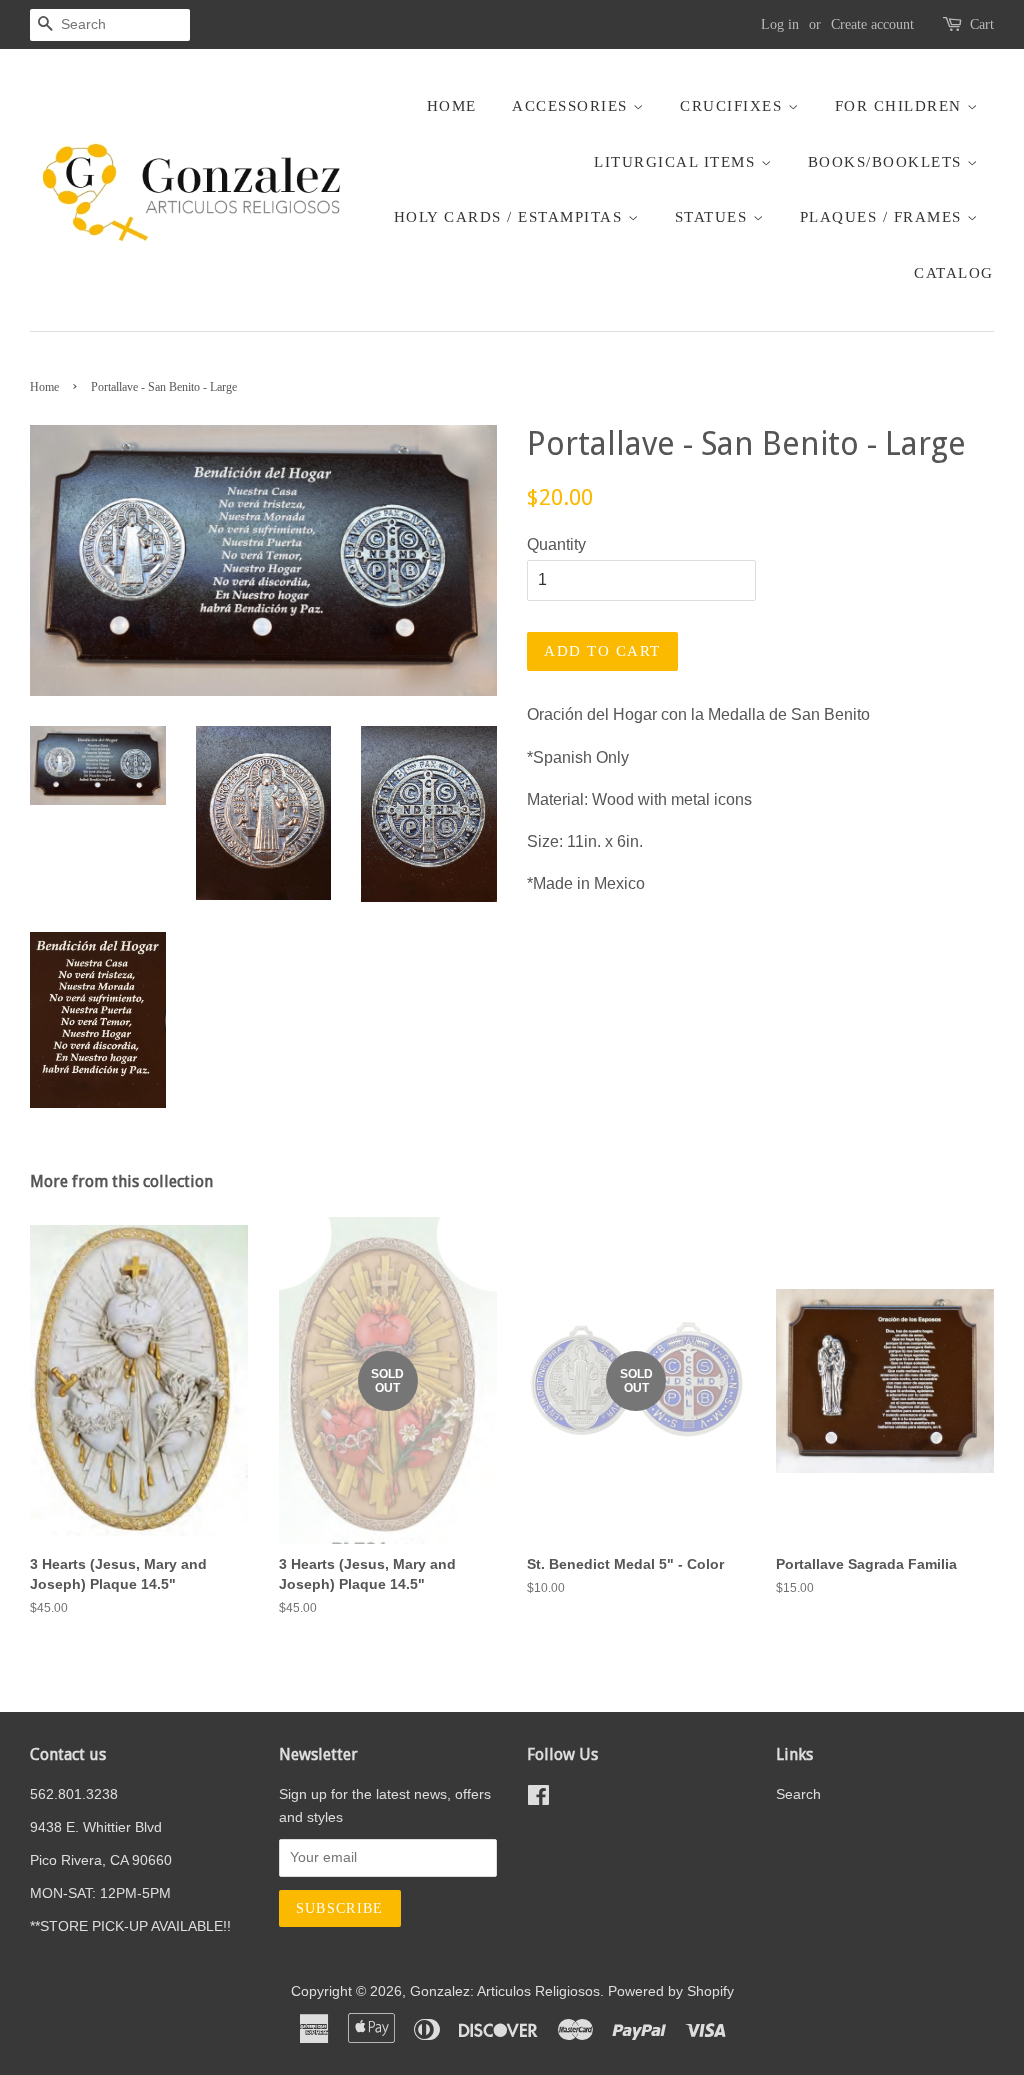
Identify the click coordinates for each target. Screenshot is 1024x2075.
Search (798, 1794)
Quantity (556, 544)
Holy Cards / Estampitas (511, 217)
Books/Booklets (888, 162)
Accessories (572, 106)
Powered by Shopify (671, 1991)
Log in (780, 24)
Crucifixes (734, 106)
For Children (901, 106)
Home (452, 106)
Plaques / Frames (884, 217)
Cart (982, 24)
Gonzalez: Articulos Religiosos (505, 1991)
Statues (714, 217)
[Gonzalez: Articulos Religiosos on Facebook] (538, 1799)
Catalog (954, 273)
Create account (872, 24)
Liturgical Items (677, 162)
